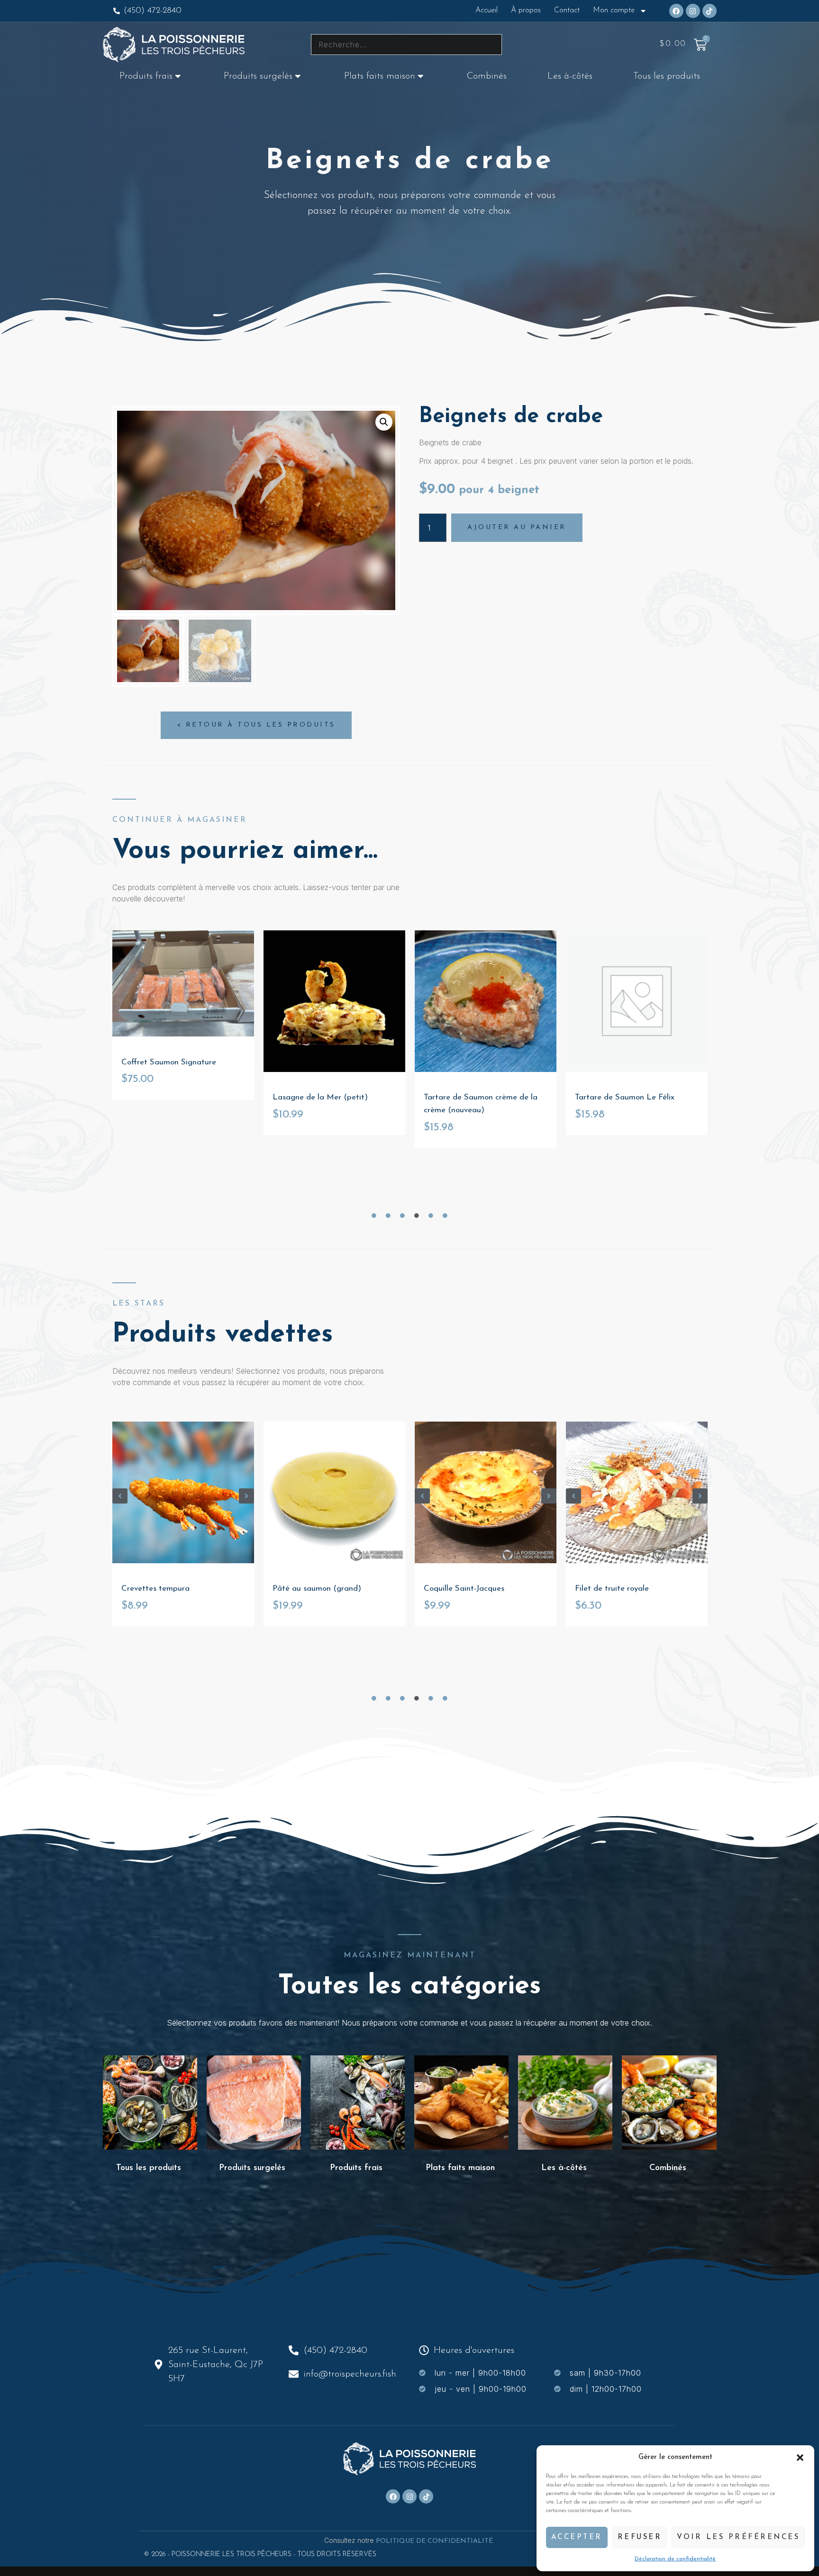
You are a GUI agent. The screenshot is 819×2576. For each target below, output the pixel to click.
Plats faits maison (380, 76)
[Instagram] (693, 11)
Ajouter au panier (517, 527)
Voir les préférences (738, 2537)
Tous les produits (667, 76)
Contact (567, 10)
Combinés (487, 76)
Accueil (487, 10)
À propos (526, 10)
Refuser (640, 2537)
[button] (800, 2458)
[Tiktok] (710, 11)
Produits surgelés (258, 76)
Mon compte (614, 10)
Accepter (577, 2537)
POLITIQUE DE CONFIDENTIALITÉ (435, 2541)
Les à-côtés (570, 76)
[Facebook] (676, 11)
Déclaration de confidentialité (675, 2559)
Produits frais (146, 76)
